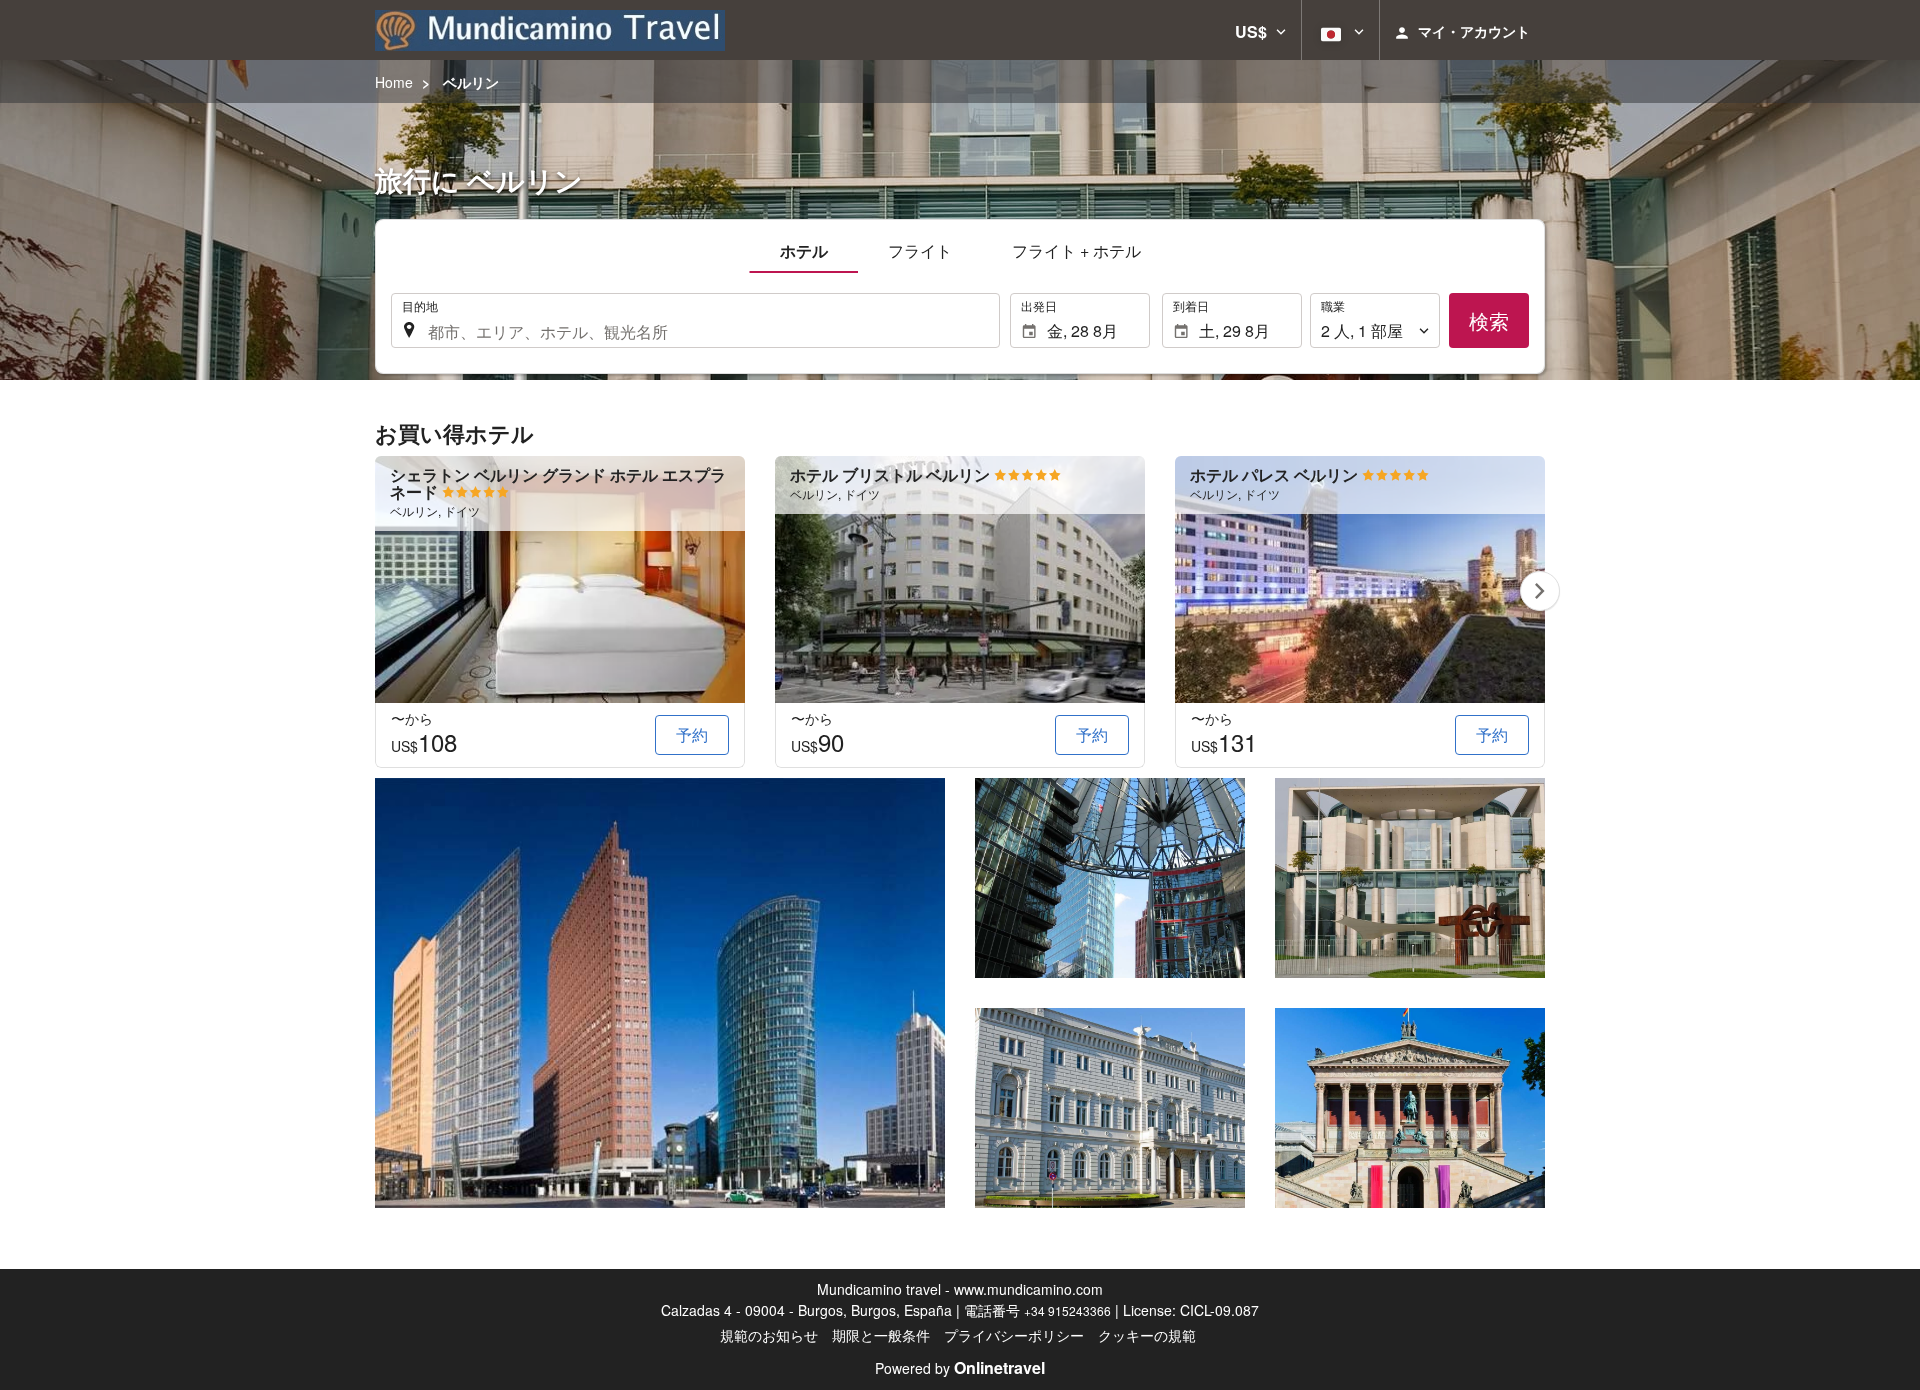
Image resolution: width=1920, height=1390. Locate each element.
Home (394, 82)
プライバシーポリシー (1014, 1335)
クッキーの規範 (1147, 1335)
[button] (1260, 30)
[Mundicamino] (550, 30)
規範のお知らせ (769, 1335)
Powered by (960, 1368)
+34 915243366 (1067, 1310)
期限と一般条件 (881, 1335)
